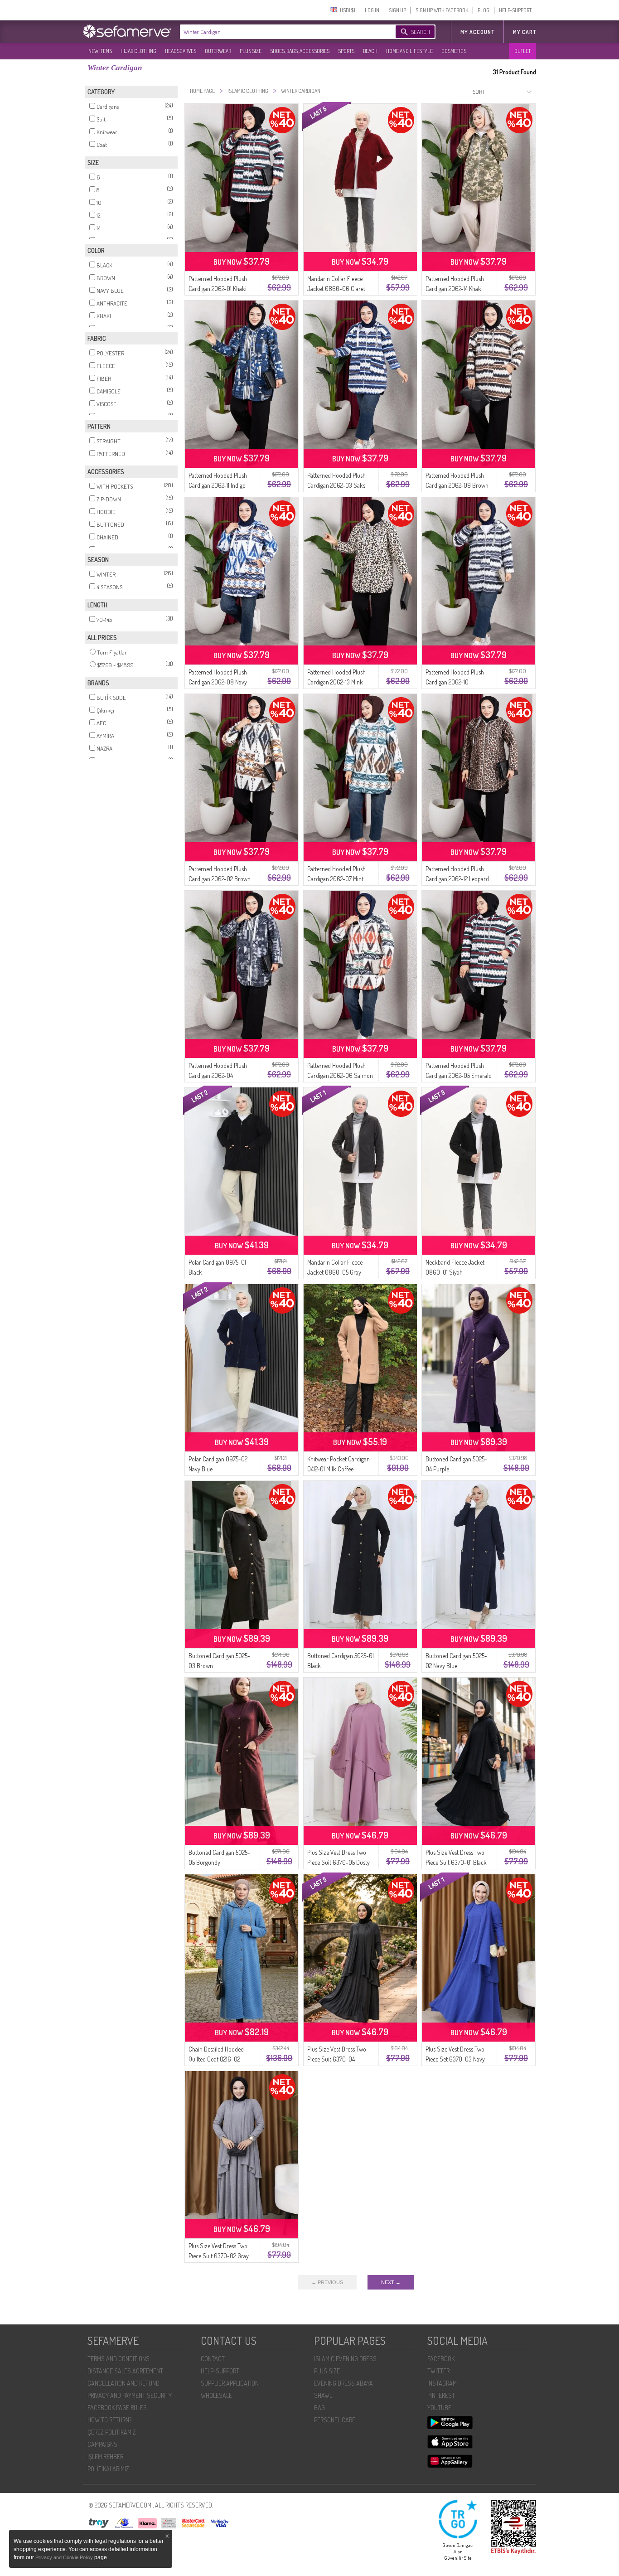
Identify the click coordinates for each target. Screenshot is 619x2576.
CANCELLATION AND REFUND (123, 2383)
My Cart (525, 32)
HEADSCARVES (181, 51)
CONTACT (213, 2359)
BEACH (370, 51)
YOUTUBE (439, 2408)
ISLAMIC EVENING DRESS (345, 2359)
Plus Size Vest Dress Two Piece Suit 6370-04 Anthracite (337, 2059)
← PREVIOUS (327, 2282)
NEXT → (391, 2282)
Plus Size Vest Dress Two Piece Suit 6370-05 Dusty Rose (339, 1862)
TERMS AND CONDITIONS (118, 2359)
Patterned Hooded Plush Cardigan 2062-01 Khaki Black (218, 289)
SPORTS (346, 51)
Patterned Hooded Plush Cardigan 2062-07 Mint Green (336, 879)
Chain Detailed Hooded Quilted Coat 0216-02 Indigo (216, 2059)
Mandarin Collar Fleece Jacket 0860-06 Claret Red (336, 289)
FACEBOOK (441, 2359)
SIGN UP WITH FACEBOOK (442, 10)
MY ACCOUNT (477, 32)
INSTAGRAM (442, 2383)
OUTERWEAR (218, 51)
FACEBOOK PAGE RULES (117, 2408)
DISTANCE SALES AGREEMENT (125, 2371)
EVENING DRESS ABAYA (343, 2383)
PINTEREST (441, 2395)
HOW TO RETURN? (109, 2420)
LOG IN (372, 10)
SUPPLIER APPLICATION (230, 2383)
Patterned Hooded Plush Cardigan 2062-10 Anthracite (455, 682)
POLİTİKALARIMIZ (108, 2469)
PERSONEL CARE (335, 2420)
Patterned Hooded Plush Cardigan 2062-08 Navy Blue (218, 682)
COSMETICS (454, 51)
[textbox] (279, 32)
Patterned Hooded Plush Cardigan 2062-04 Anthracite (218, 1075)
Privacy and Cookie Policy (65, 2557)
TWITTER (438, 2371)
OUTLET (522, 51)
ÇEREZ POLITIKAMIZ (112, 2432)
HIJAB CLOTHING (138, 51)
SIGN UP (397, 10)
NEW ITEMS (100, 51)
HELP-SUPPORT (515, 10)
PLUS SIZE (251, 51)
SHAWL (323, 2395)
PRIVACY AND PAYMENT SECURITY (130, 2395)
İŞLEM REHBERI (106, 2457)
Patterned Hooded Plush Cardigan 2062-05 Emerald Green (459, 1075)
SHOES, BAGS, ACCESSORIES (300, 51)
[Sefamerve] (129, 31)
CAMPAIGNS (102, 2444)
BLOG (484, 10)
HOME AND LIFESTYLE (409, 51)
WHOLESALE (216, 2395)
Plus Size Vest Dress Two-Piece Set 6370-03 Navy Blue (456, 2059)
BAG (319, 2408)
